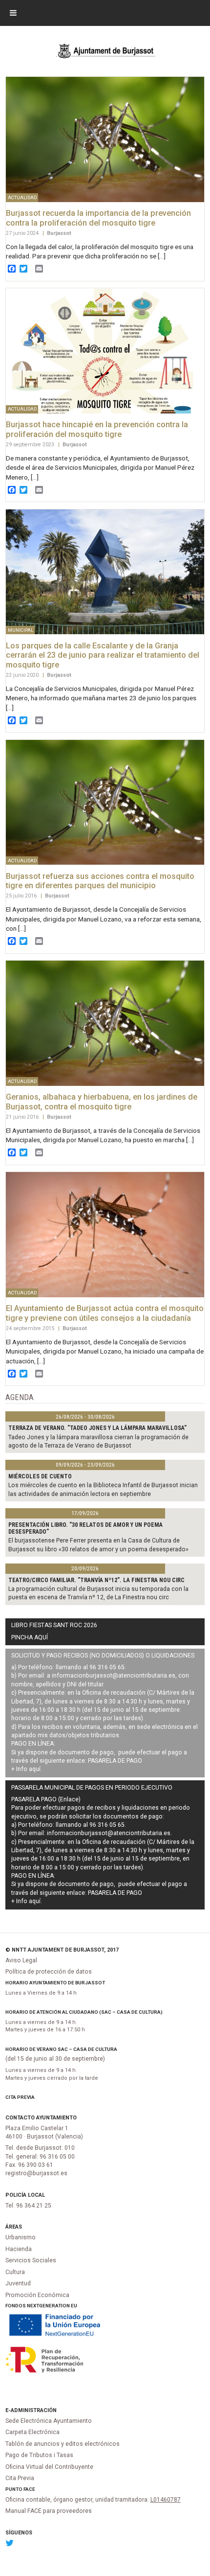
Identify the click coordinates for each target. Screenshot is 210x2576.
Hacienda (19, 2249)
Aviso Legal (21, 1960)
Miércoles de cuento (40, 1476)
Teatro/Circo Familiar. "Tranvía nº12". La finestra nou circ (96, 1580)
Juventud (18, 2283)
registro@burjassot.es (36, 2173)
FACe (29, 2489)
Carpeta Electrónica (32, 2432)
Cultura (15, 2272)
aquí (35, 1769)
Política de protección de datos (49, 1972)
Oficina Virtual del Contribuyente (49, 2467)
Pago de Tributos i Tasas (39, 2455)
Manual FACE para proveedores (49, 2511)
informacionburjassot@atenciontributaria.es (114, 1676)
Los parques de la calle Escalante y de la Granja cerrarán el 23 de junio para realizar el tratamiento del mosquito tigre (103, 655)
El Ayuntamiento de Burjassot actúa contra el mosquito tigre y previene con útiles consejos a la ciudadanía (105, 1313)
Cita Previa (20, 2097)
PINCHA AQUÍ (30, 1637)
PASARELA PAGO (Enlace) (46, 1799)
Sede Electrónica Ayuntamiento (49, 2421)
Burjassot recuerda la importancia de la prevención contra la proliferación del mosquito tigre (98, 218)
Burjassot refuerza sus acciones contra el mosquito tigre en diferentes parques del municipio (100, 881)
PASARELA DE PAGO (115, 1761)
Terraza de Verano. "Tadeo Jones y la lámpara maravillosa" (97, 1428)
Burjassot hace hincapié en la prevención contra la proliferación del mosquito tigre (97, 429)
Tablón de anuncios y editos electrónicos (63, 2444)
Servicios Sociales (31, 2260)
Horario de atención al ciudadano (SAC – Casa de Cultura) (84, 2012)
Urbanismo (21, 2237)
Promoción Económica (37, 2295)
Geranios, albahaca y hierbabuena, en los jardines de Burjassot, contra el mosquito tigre (102, 1102)
